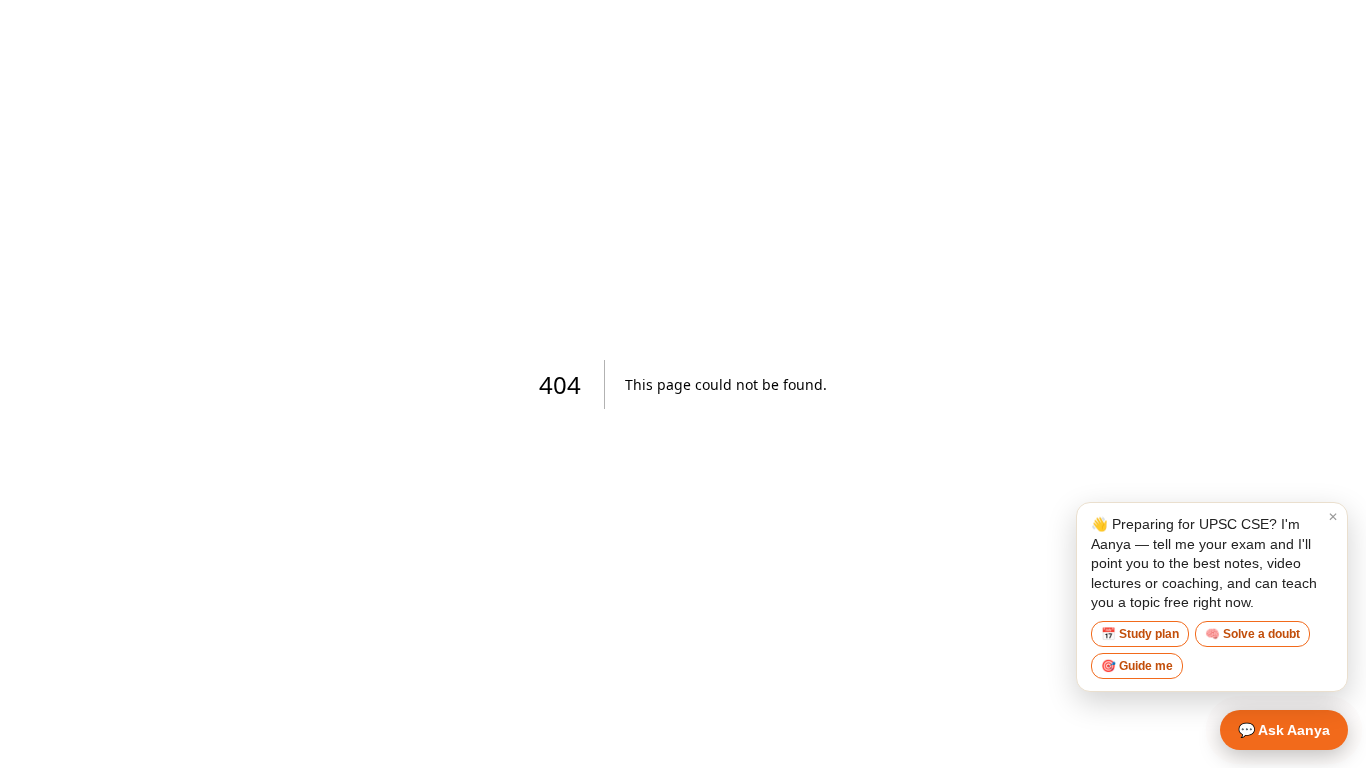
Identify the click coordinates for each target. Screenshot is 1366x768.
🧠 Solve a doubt (1252, 634)
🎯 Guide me (1137, 666)
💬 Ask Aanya (1284, 730)
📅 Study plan (1140, 634)
